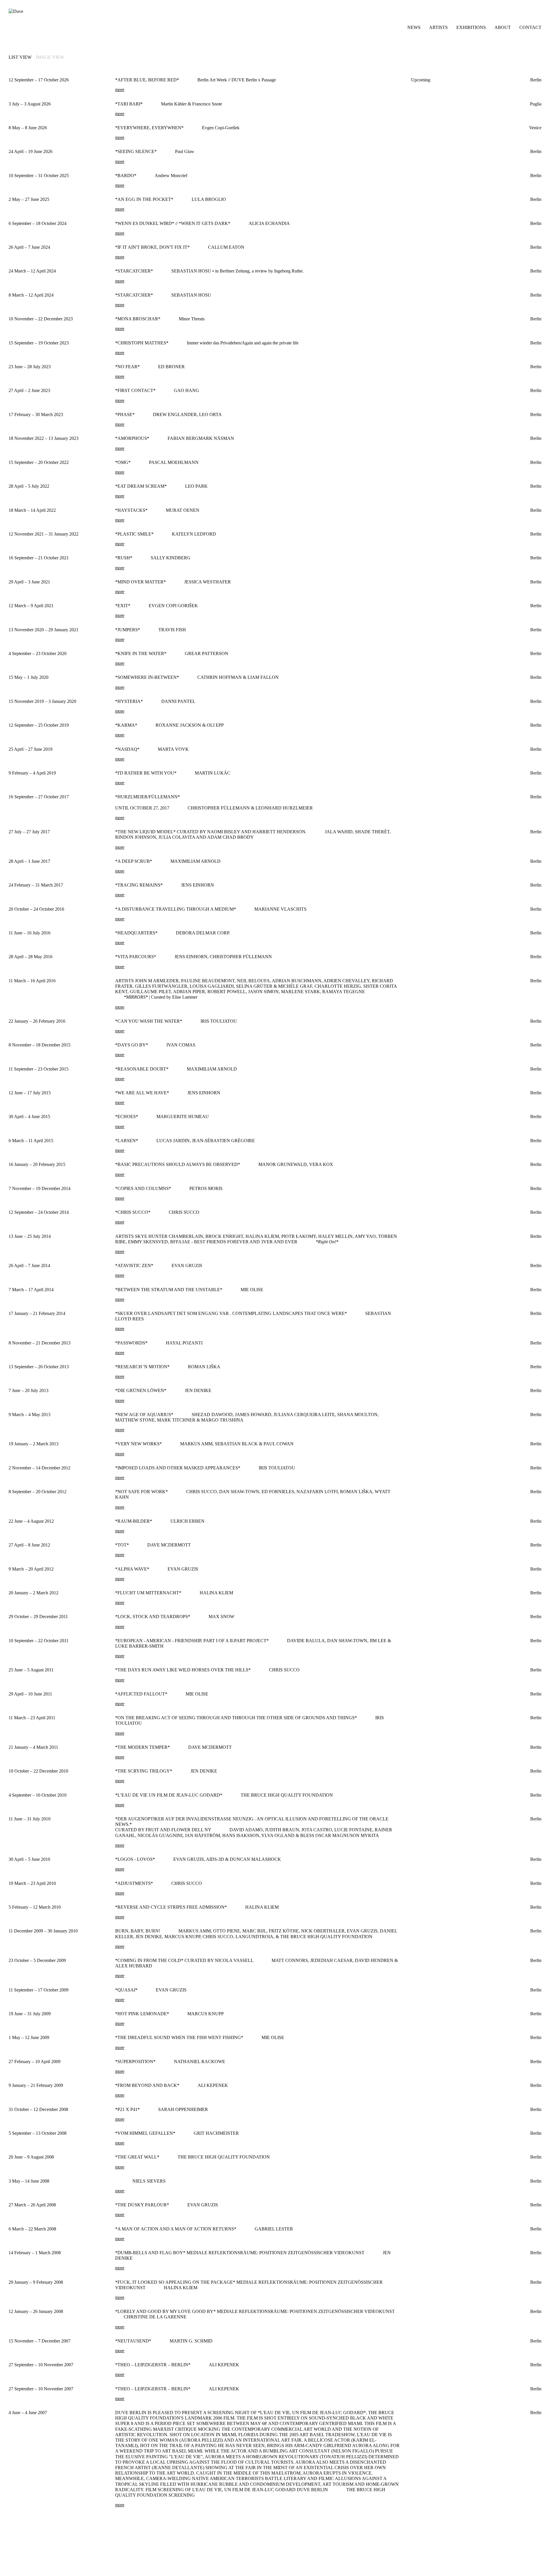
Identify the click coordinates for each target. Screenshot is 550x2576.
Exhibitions (471, 27)
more (120, 90)
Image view (50, 57)
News (414, 27)
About (503, 27)
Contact (530, 27)
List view (20, 57)
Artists (438, 27)
